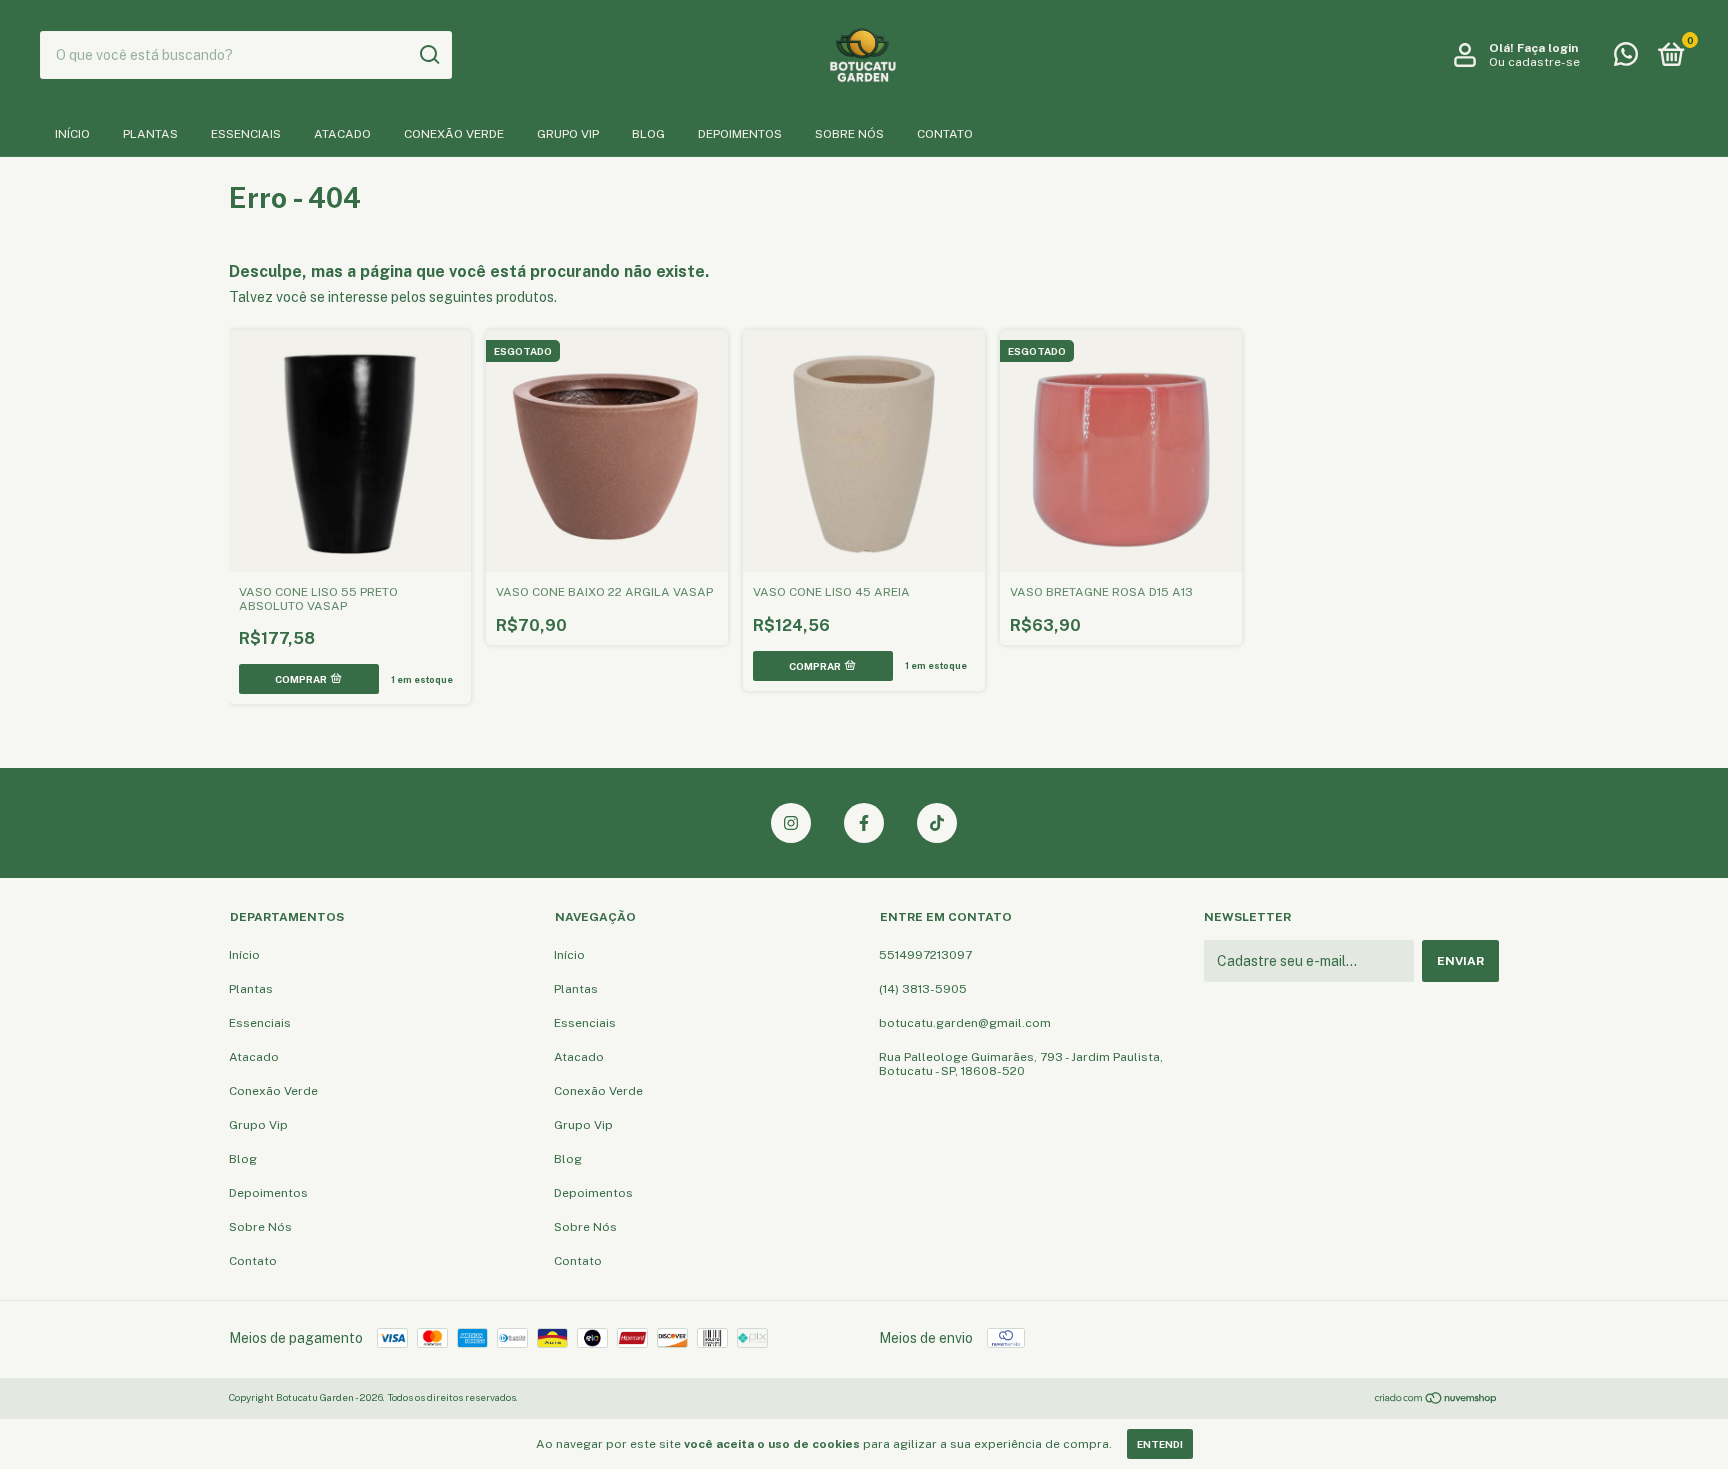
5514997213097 (925, 955)
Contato (945, 134)
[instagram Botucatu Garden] (791, 823)
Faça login (1547, 48)
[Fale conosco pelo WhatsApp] (1626, 59)
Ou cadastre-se (1534, 62)
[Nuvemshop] (1436, 1400)
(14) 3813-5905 (923, 989)
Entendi (1160, 1444)
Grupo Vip (568, 134)
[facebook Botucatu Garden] (864, 823)
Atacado (342, 134)
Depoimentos (740, 134)
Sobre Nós (849, 134)
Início (72, 134)
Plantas (150, 134)
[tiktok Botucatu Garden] (937, 823)
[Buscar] (428, 55)
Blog (648, 134)
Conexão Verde (454, 134)
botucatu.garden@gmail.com (965, 1023)
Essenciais (246, 134)
